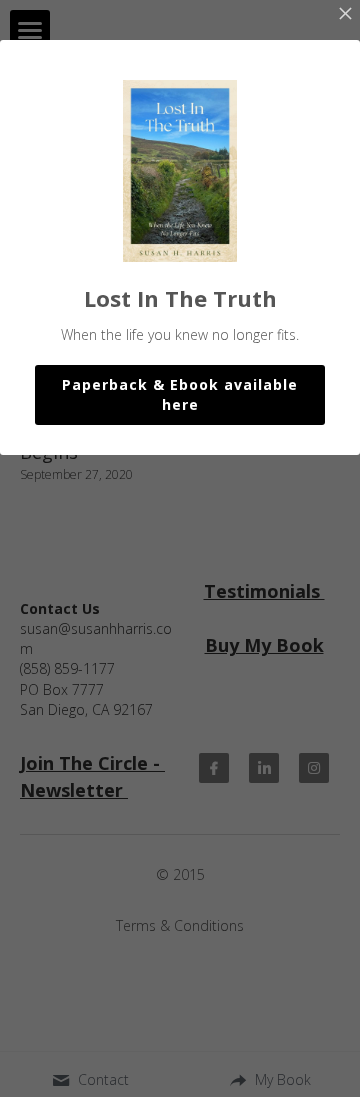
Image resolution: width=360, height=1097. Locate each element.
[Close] (345, 15)
